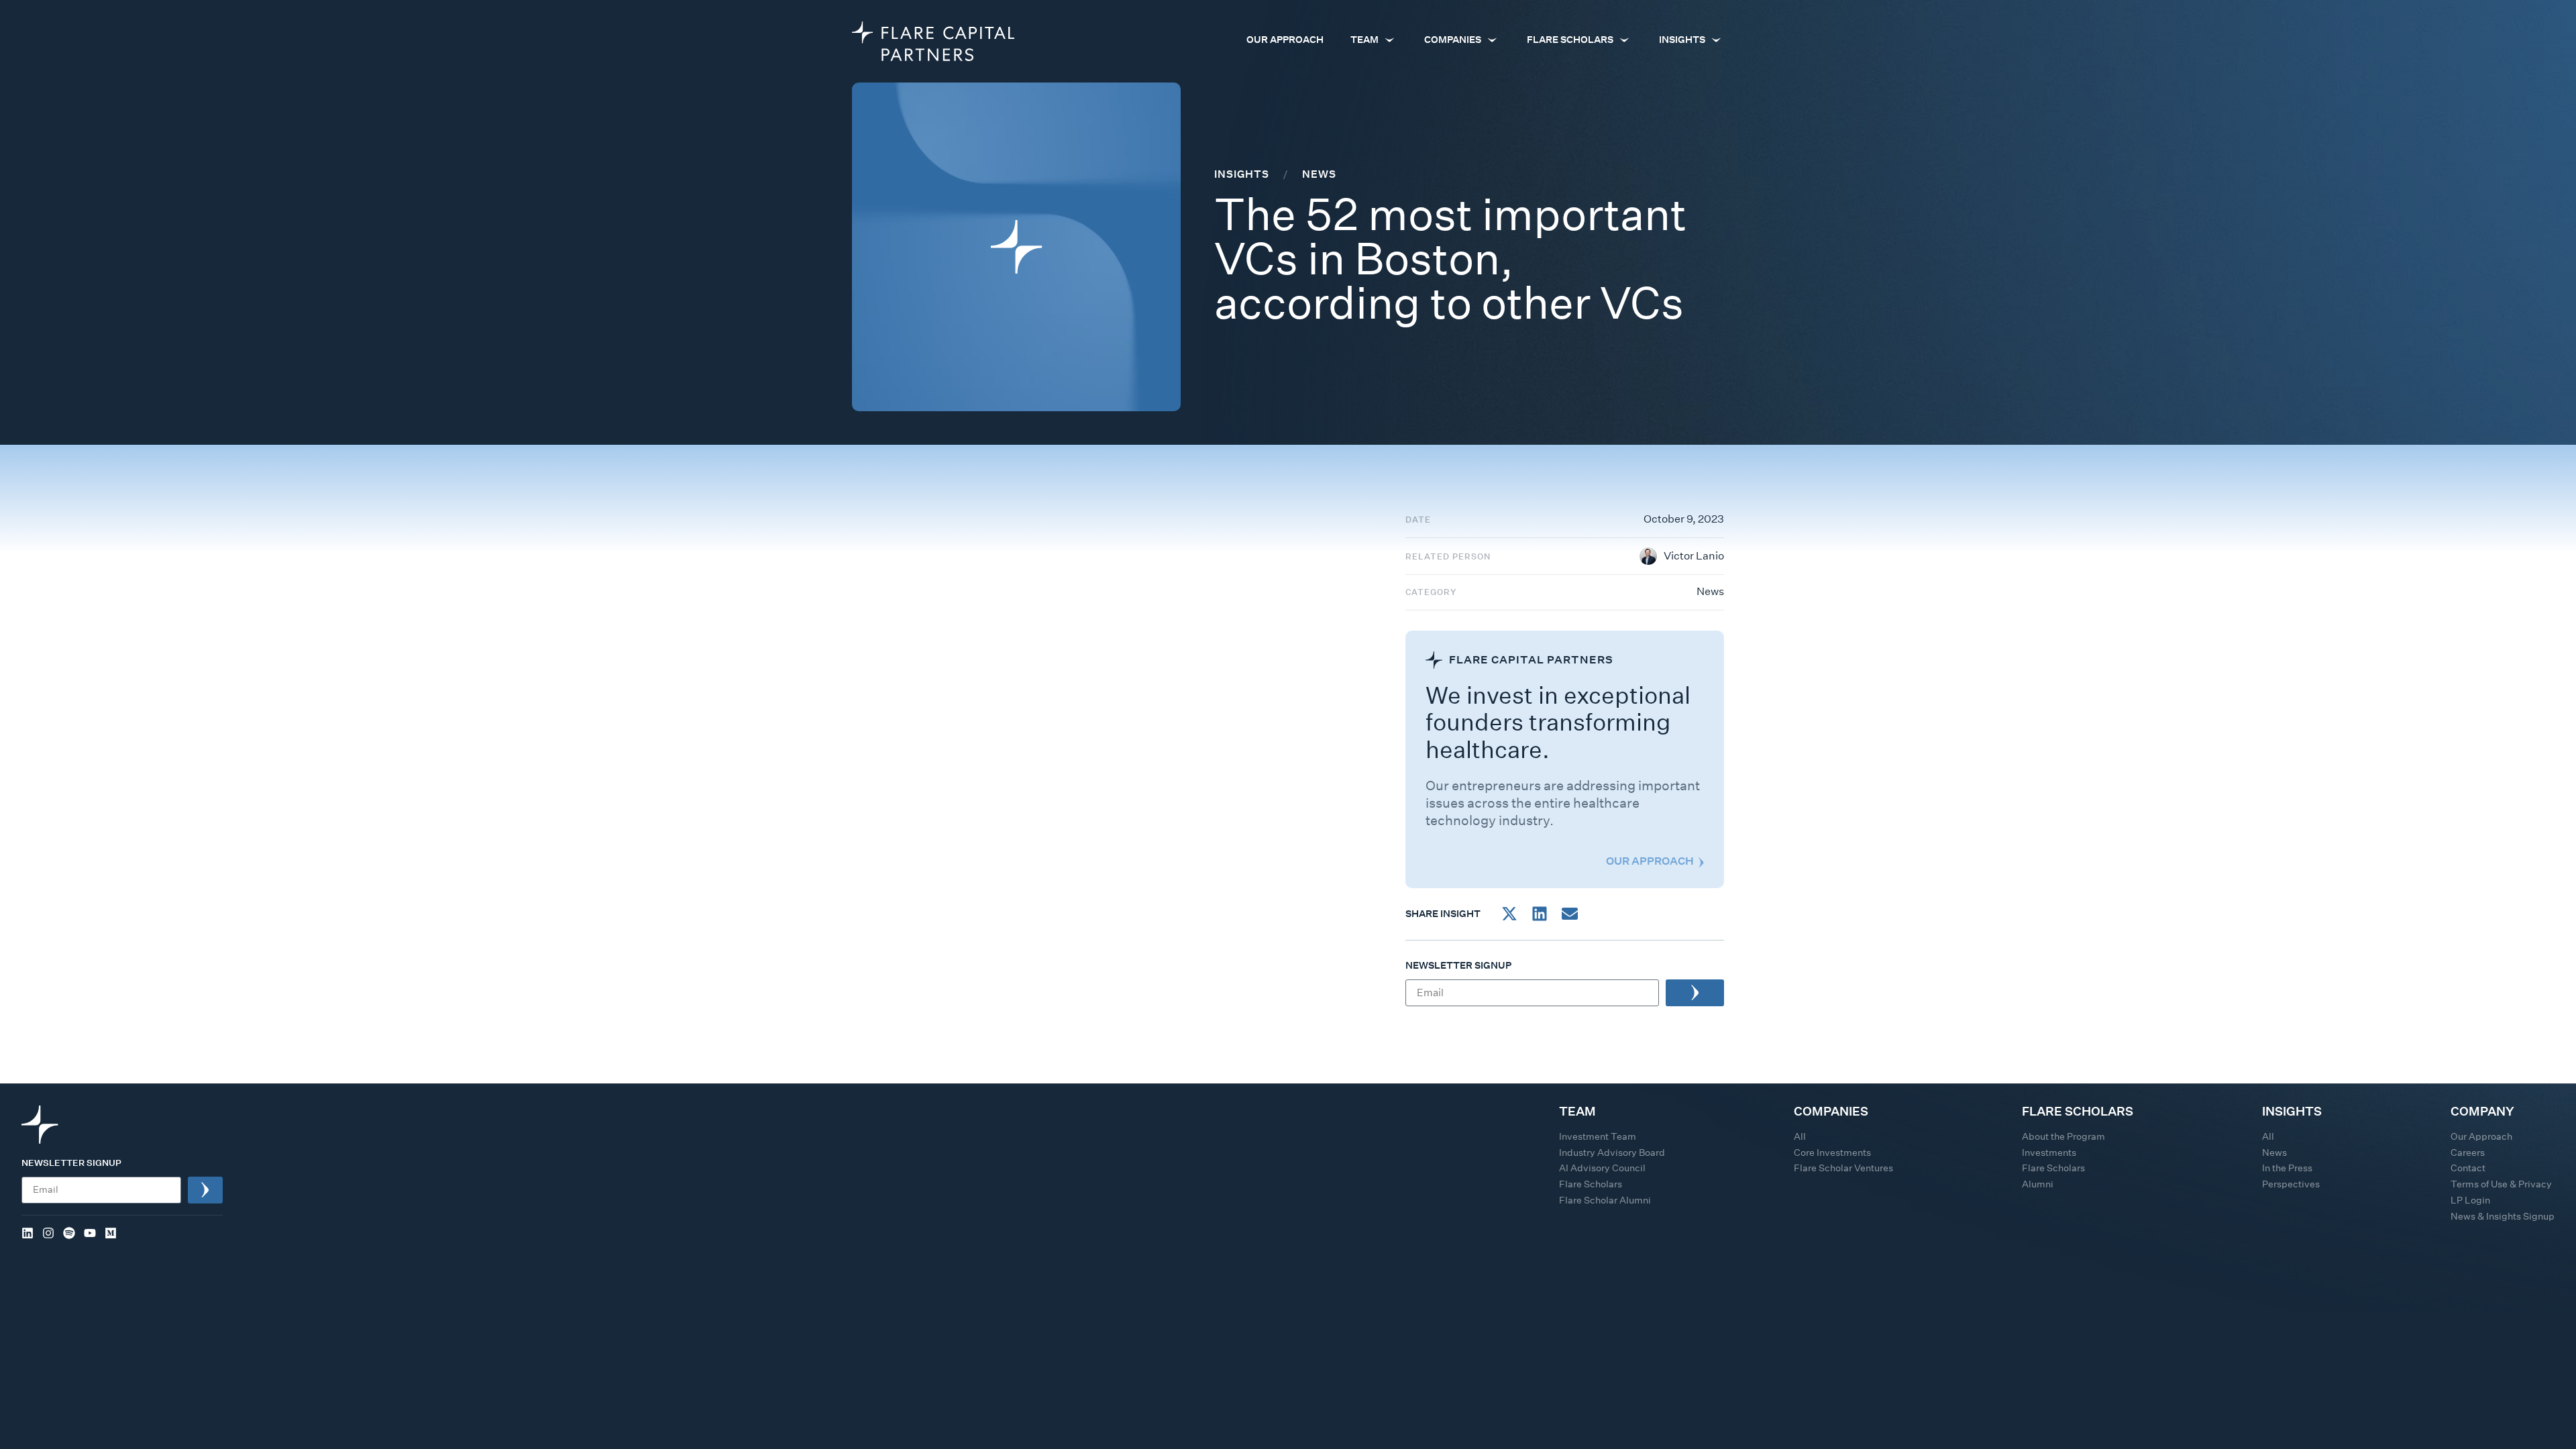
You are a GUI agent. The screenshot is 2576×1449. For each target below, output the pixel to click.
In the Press (2287, 1168)
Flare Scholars (1591, 1184)
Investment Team (1598, 1136)
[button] (1509, 913)
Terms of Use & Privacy (2501, 1184)
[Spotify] (69, 1233)
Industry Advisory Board (1612, 1152)
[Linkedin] (28, 1233)
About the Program (2063, 1136)
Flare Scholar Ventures (1843, 1168)
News (1710, 591)
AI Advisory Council (1602, 1168)
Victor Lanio (1694, 556)
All (1800, 1136)
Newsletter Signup (1458, 966)
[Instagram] (48, 1233)
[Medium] (111, 1233)
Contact (2468, 1168)
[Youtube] (90, 1233)
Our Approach (2481, 1136)
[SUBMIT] (1695, 993)
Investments (2049, 1152)
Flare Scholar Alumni (1605, 1200)
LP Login (2470, 1200)
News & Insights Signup (2503, 1216)
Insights (1242, 174)
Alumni (2038, 1184)
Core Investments (1832, 1152)
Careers (2468, 1152)
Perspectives (2291, 1184)
